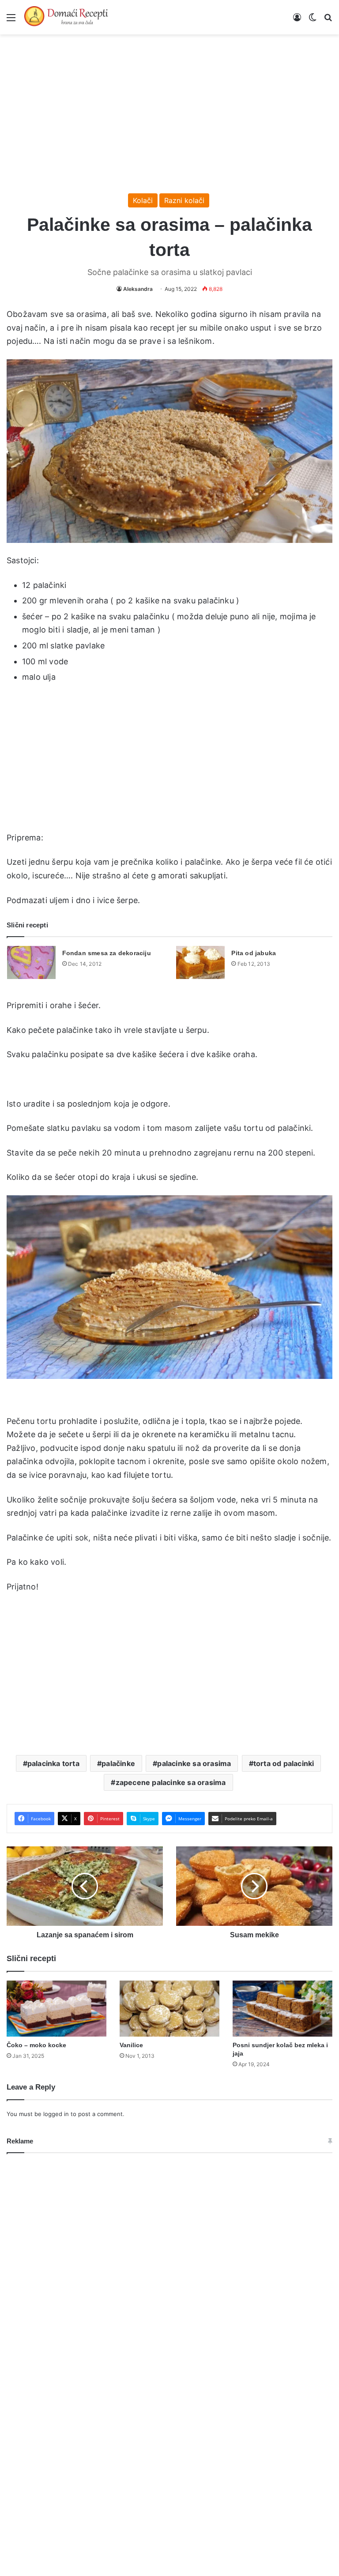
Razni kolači (184, 200)
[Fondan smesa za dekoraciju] (31, 962)
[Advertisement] (169, 109)
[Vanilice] (169, 2009)
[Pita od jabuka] (200, 962)
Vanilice (131, 2045)
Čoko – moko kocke (36, 2045)
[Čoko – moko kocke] (56, 2009)
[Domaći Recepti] (66, 17)
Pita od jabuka (254, 953)
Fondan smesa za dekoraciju (107, 953)
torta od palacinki (284, 1763)
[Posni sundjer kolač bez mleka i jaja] (282, 2009)
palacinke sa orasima (194, 1763)
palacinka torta (53, 1763)
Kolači (143, 200)
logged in (56, 2114)
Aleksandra (138, 289)
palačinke (118, 1763)
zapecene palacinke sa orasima (171, 1782)
